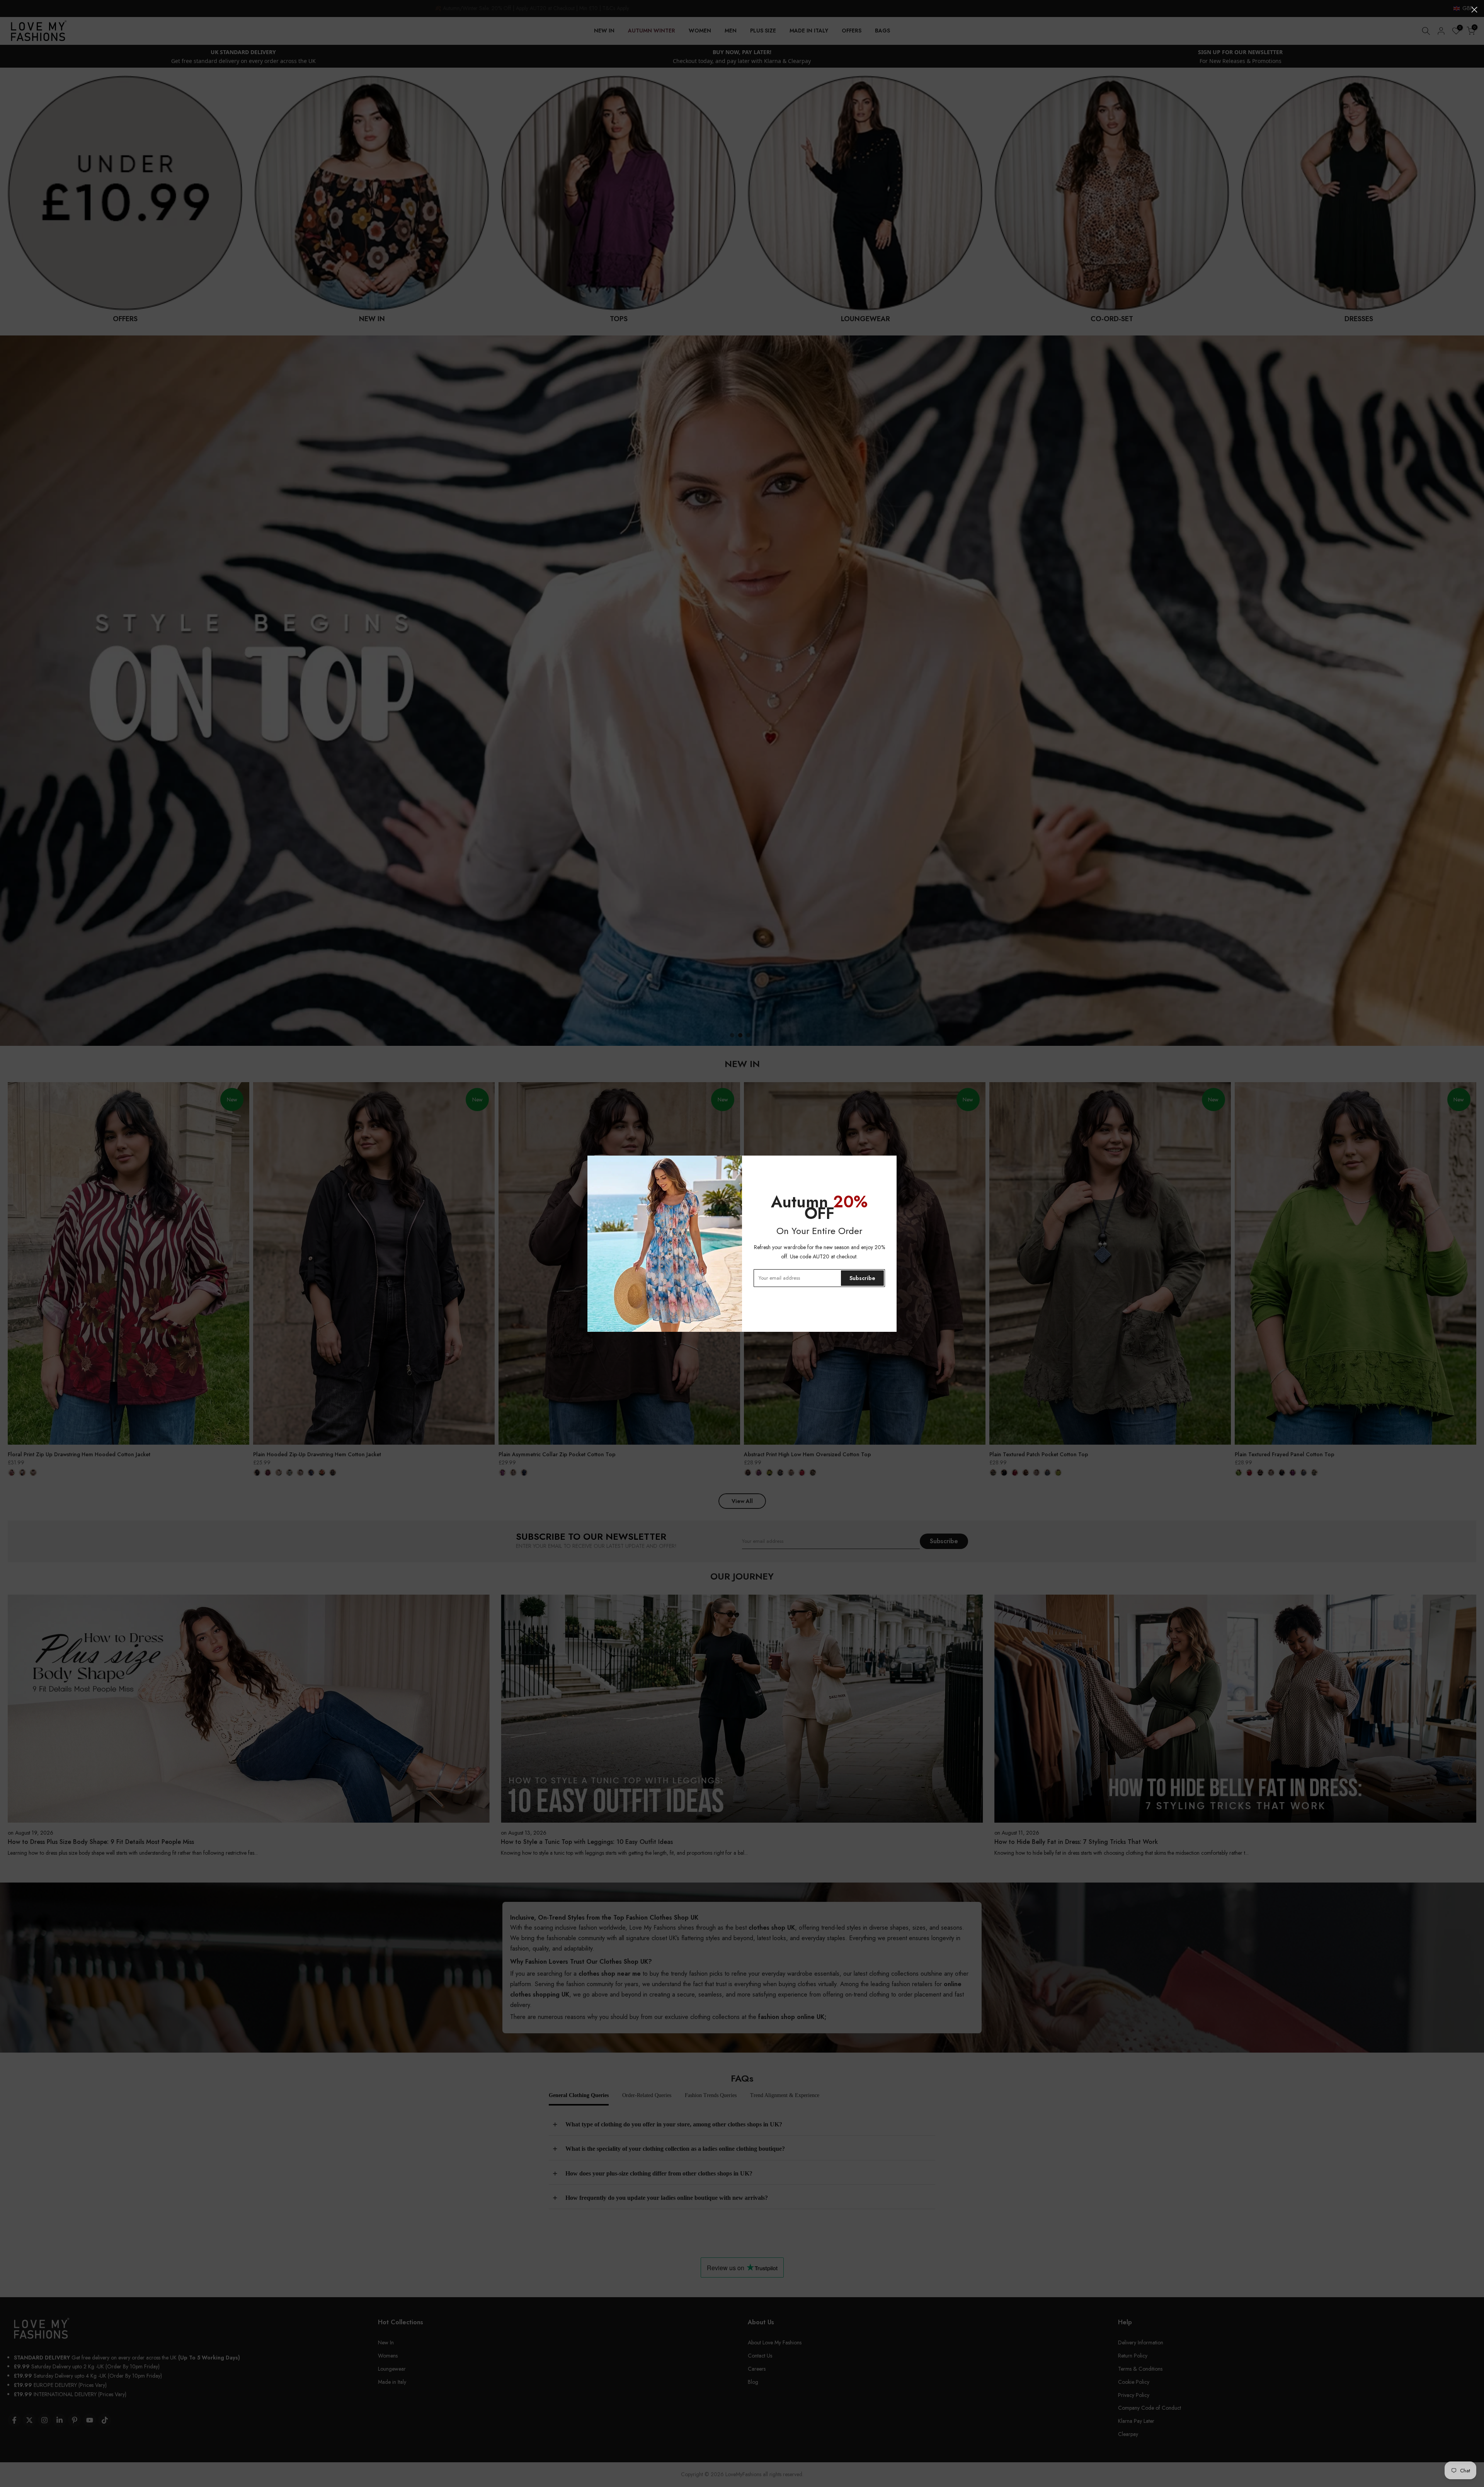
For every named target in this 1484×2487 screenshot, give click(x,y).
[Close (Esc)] (1474, 10)
